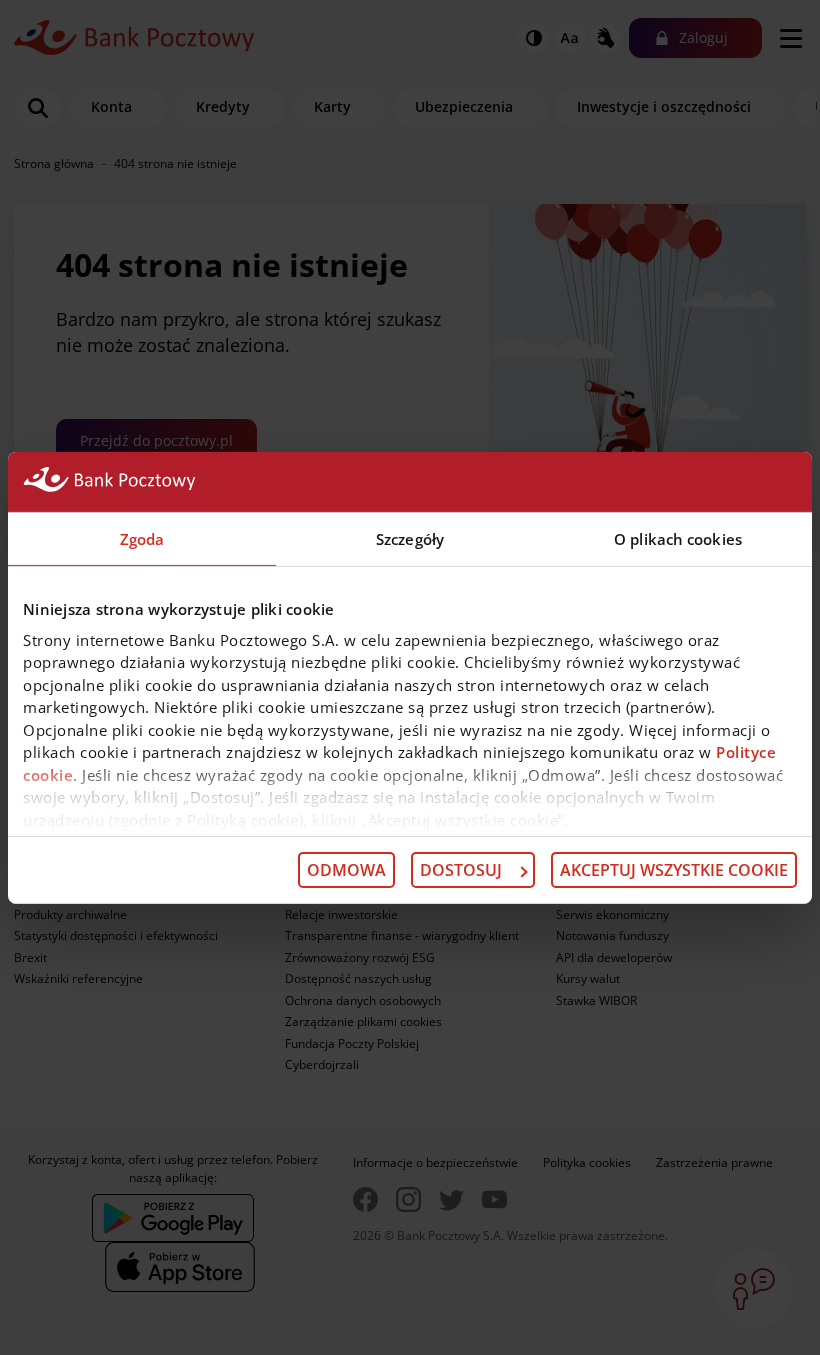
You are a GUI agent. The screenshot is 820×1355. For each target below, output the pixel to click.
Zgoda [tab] (142, 538)
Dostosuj (461, 870)
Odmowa (346, 870)
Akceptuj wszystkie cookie (674, 870)
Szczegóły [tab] (410, 538)
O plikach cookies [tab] (678, 538)
